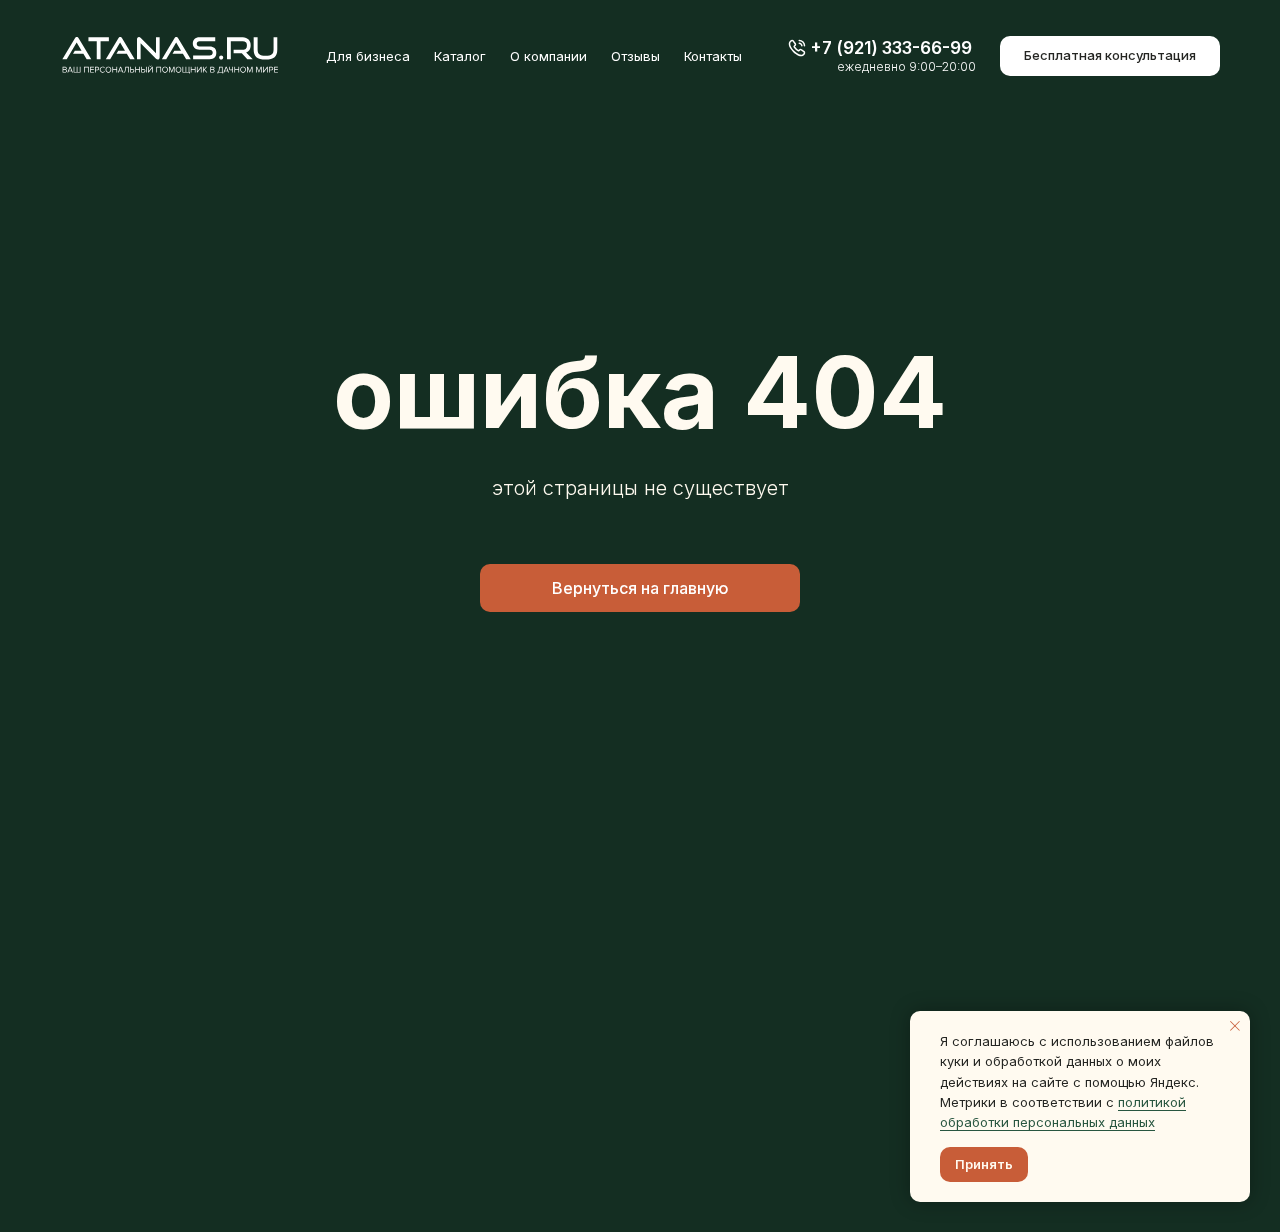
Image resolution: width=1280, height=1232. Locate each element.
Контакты (713, 56)
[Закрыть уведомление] (1235, 1026)
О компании (548, 56)
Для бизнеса (368, 56)
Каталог (460, 56)
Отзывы (635, 56)
